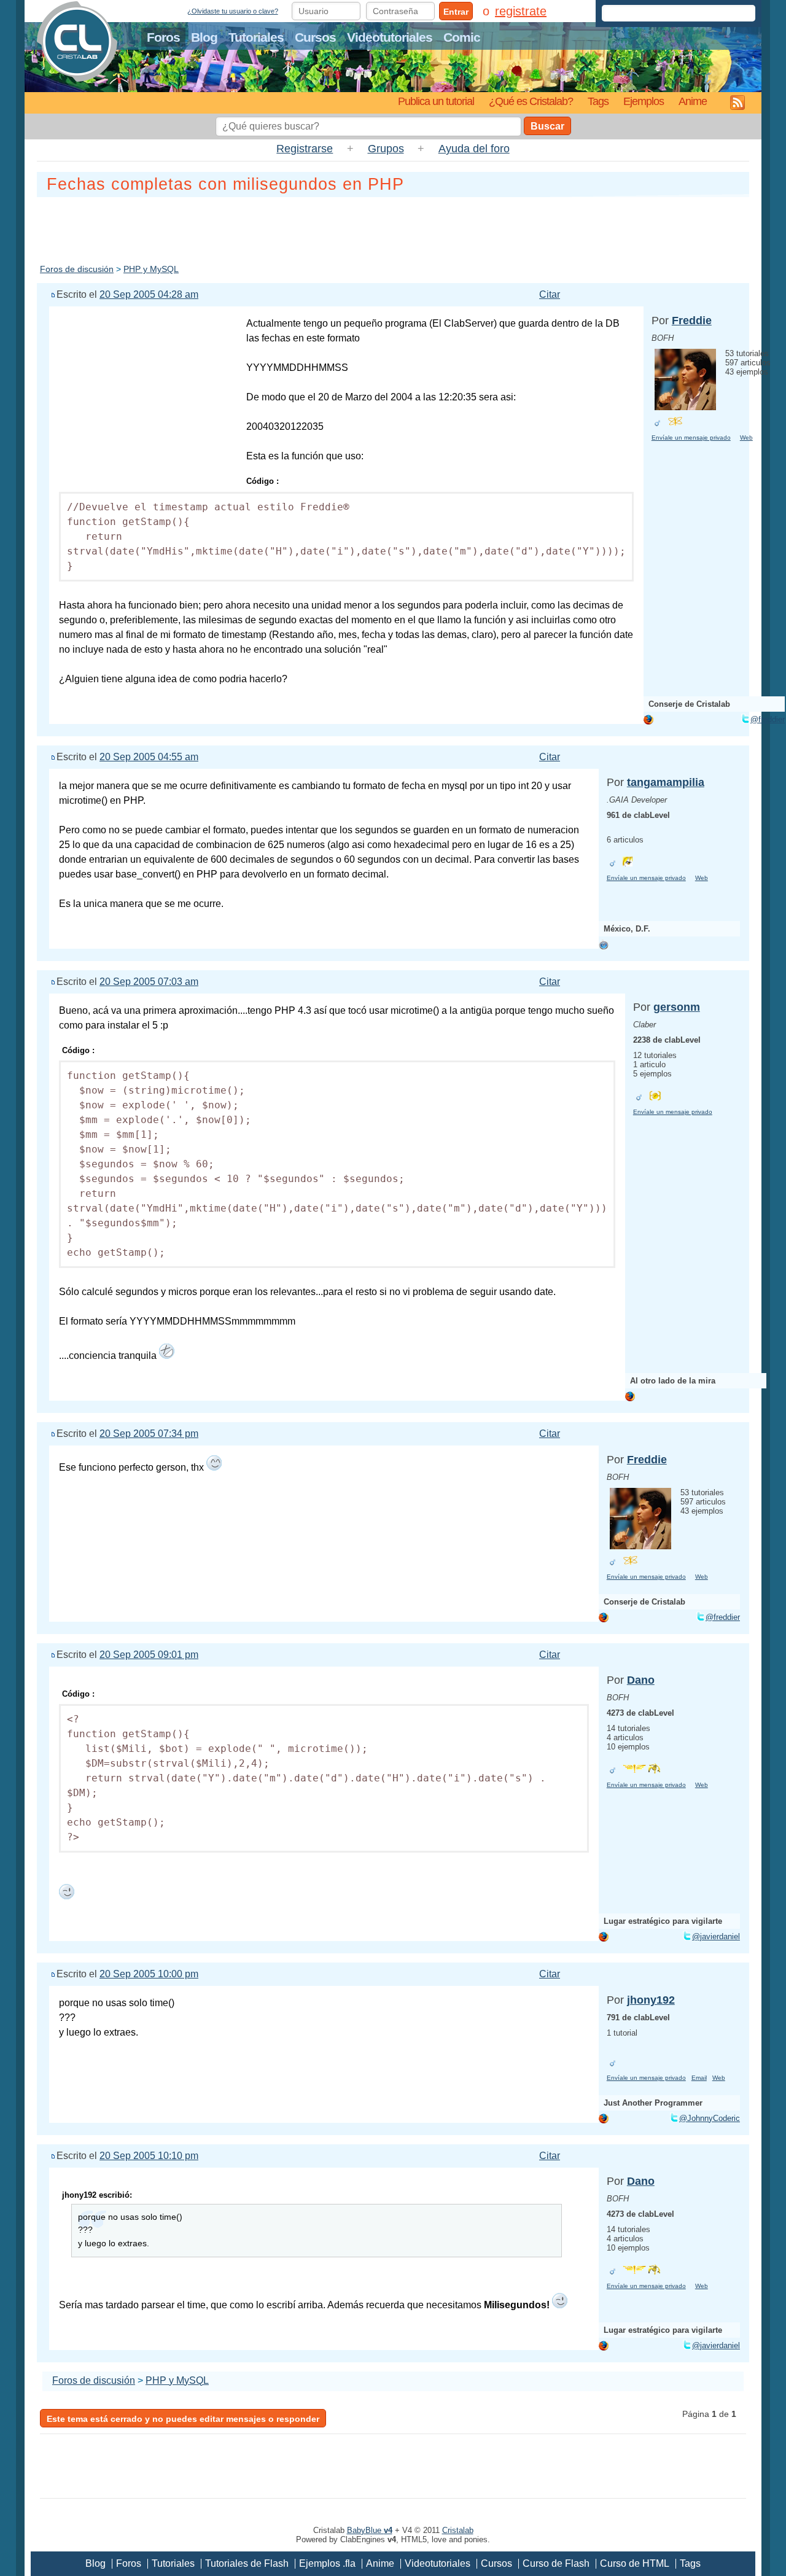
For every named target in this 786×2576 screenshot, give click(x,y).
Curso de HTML (635, 2563)
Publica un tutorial (436, 101)
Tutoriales (256, 37)
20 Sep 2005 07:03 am (149, 982)
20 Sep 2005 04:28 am (149, 294)
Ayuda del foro (474, 149)
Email (699, 2078)
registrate (521, 11)
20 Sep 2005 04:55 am (149, 757)
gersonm (677, 1007)
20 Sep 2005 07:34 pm (149, 1434)
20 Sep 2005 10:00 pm (149, 1974)
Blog (204, 37)
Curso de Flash (556, 2563)
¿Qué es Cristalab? (531, 101)
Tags (598, 101)
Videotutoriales (390, 37)
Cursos (315, 37)
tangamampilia (666, 782)
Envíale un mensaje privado (691, 438)
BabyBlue (370, 2530)
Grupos (386, 149)
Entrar (456, 12)
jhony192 (651, 2000)
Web (746, 438)
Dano (641, 1680)
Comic (462, 37)
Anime (693, 101)
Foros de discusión (77, 269)
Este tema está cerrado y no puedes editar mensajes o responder (183, 2419)
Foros (163, 37)
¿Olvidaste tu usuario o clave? (233, 11)
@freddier (768, 719)
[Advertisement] (393, 228)
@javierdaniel (716, 1936)
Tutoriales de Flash (247, 2563)
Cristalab (458, 2530)
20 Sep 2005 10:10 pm (149, 2156)
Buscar (547, 126)
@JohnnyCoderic (710, 2118)
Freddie (692, 321)
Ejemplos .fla (327, 2563)
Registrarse (305, 149)
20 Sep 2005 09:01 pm (149, 1655)
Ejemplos (644, 101)
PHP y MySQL (151, 269)
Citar (550, 294)
